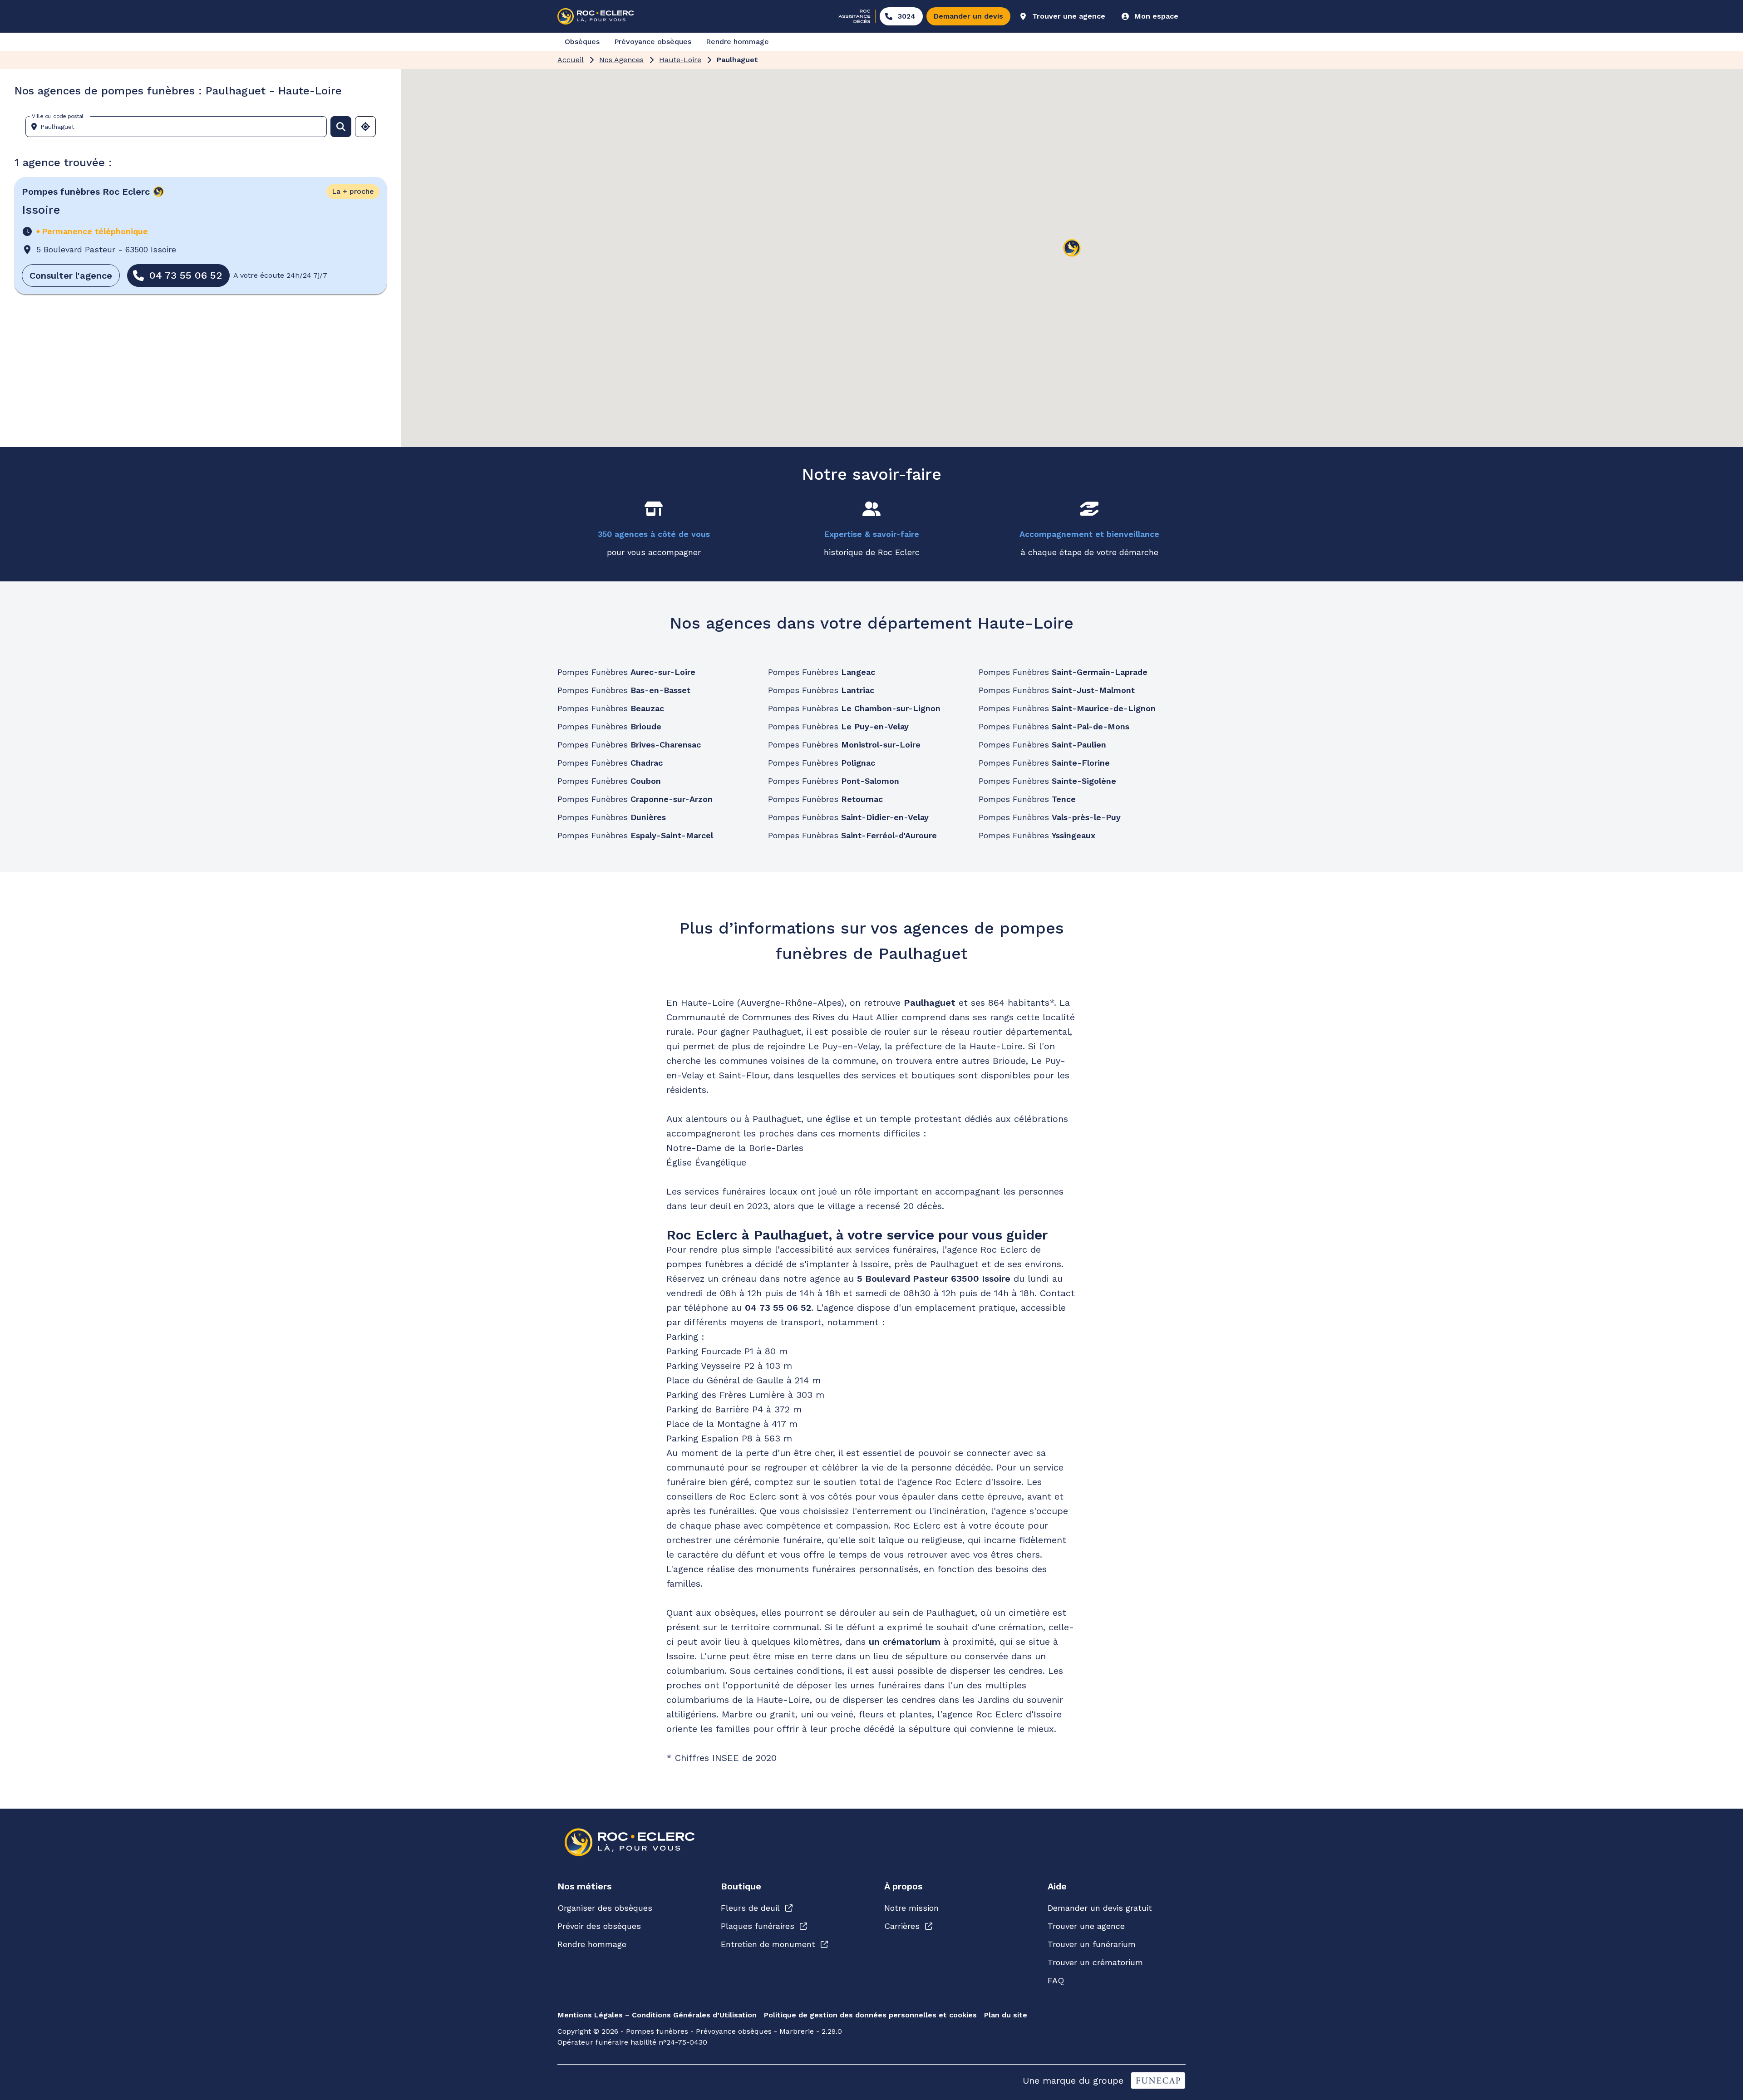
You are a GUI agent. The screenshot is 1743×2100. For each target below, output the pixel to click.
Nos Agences (621, 60)
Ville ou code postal (58, 116)
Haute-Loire (680, 60)
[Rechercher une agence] (341, 127)
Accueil (571, 60)
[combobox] (180, 127)
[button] (1072, 248)
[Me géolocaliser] (365, 127)
